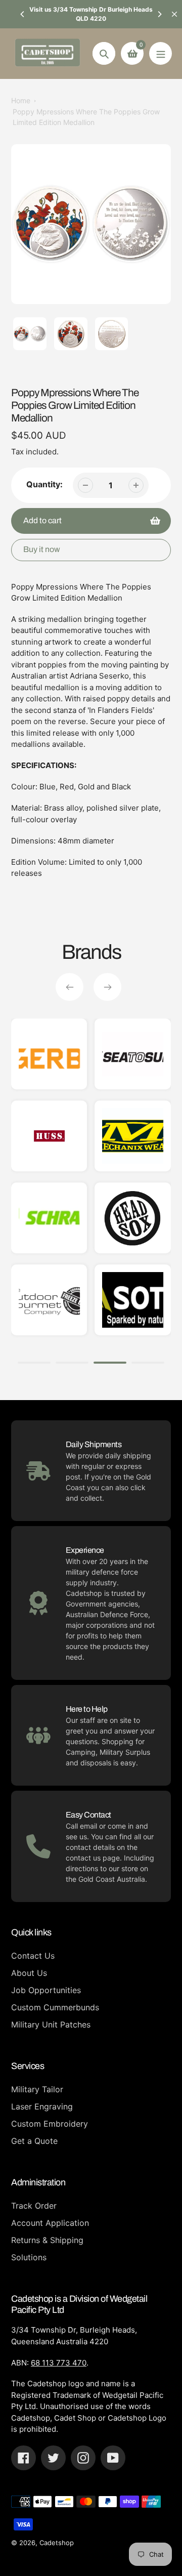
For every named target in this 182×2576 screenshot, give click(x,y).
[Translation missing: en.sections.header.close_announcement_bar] (174, 14)
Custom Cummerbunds (55, 2007)
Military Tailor (37, 2089)
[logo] (133, 1136)
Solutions (29, 2257)
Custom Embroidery (50, 2124)
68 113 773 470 (59, 2363)
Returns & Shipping (47, 2240)
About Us (29, 1973)
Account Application (50, 2223)
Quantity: (44, 484)
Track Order (34, 2206)
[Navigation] (161, 53)
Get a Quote (34, 2141)
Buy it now (42, 549)
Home (21, 100)
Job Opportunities (46, 1990)
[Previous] (23, 14)
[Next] (159, 14)
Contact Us (33, 1956)
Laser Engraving (42, 2106)
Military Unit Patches (51, 2024)
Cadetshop (57, 2543)
